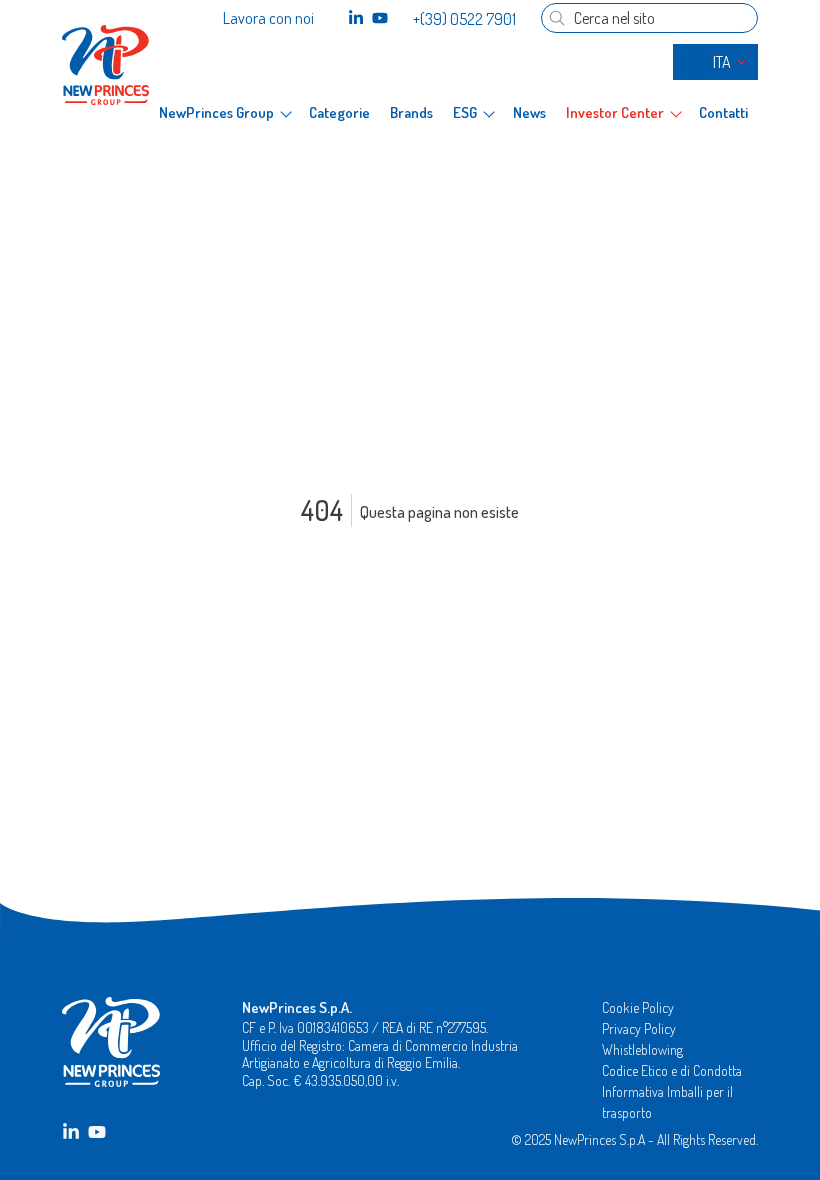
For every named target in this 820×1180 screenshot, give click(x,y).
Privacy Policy (639, 1028)
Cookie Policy (638, 1007)
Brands (411, 113)
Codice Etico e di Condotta (672, 1070)
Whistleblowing (642, 1049)
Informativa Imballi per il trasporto (667, 1102)
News (529, 113)
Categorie (339, 113)
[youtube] (380, 18)
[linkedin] (356, 18)
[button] (224, 113)
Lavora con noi (268, 18)
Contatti (723, 113)
